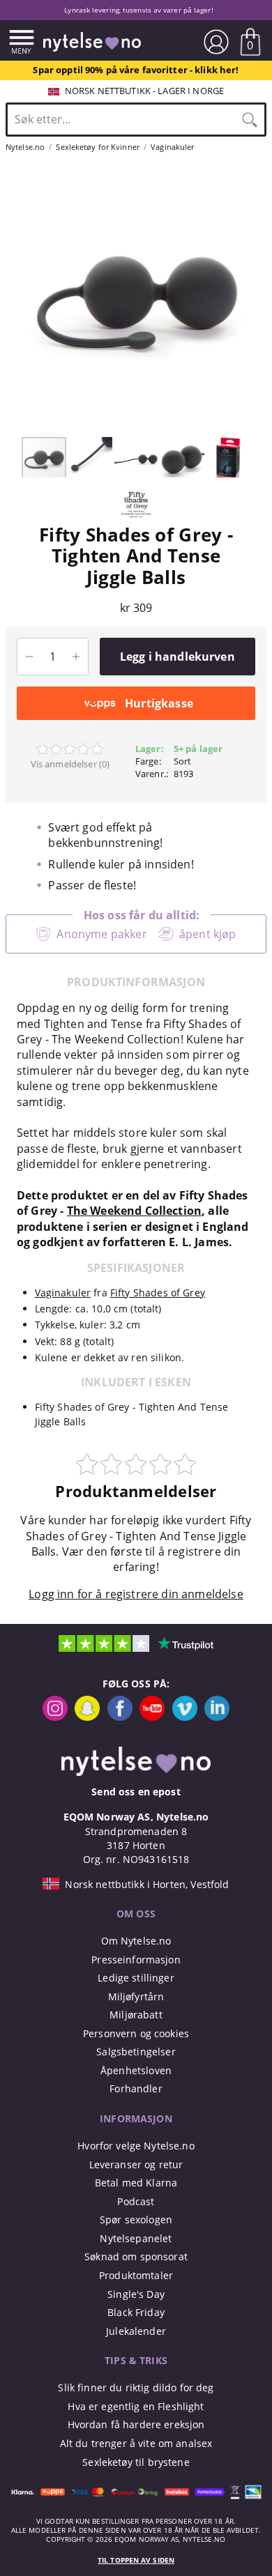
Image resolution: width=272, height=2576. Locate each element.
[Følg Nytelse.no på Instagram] (55, 1717)
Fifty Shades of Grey (158, 1293)
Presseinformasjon (136, 1960)
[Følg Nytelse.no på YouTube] (152, 1717)
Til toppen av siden (136, 2560)
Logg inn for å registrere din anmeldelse (136, 1594)
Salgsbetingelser (136, 2052)
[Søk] (250, 119)
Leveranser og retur (136, 2164)
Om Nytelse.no (136, 1941)
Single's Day (136, 2294)
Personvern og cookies (136, 2033)
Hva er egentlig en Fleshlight (136, 2406)
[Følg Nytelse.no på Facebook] (120, 1717)
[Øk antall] (76, 657)
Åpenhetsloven (136, 2070)
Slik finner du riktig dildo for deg (136, 2387)
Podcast (136, 2201)
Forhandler (136, 2088)
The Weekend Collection (135, 1211)
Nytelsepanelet (136, 2238)
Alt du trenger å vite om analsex (136, 2443)
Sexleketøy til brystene (136, 2462)
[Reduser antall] (29, 657)
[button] (13, 300)
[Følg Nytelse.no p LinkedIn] (217, 1717)
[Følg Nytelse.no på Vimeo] (185, 1717)
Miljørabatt (136, 2015)
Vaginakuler (63, 1293)
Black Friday (136, 2312)
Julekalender (136, 2331)
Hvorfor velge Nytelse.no (136, 2146)
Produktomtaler (136, 2275)
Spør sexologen (136, 2219)
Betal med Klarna (136, 2183)
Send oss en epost (136, 1792)
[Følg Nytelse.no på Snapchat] (87, 1717)
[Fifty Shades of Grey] (136, 516)
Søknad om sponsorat (136, 2256)
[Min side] (216, 42)
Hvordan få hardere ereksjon (136, 2424)
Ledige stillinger (136, 1978)
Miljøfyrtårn (136, 1996)
